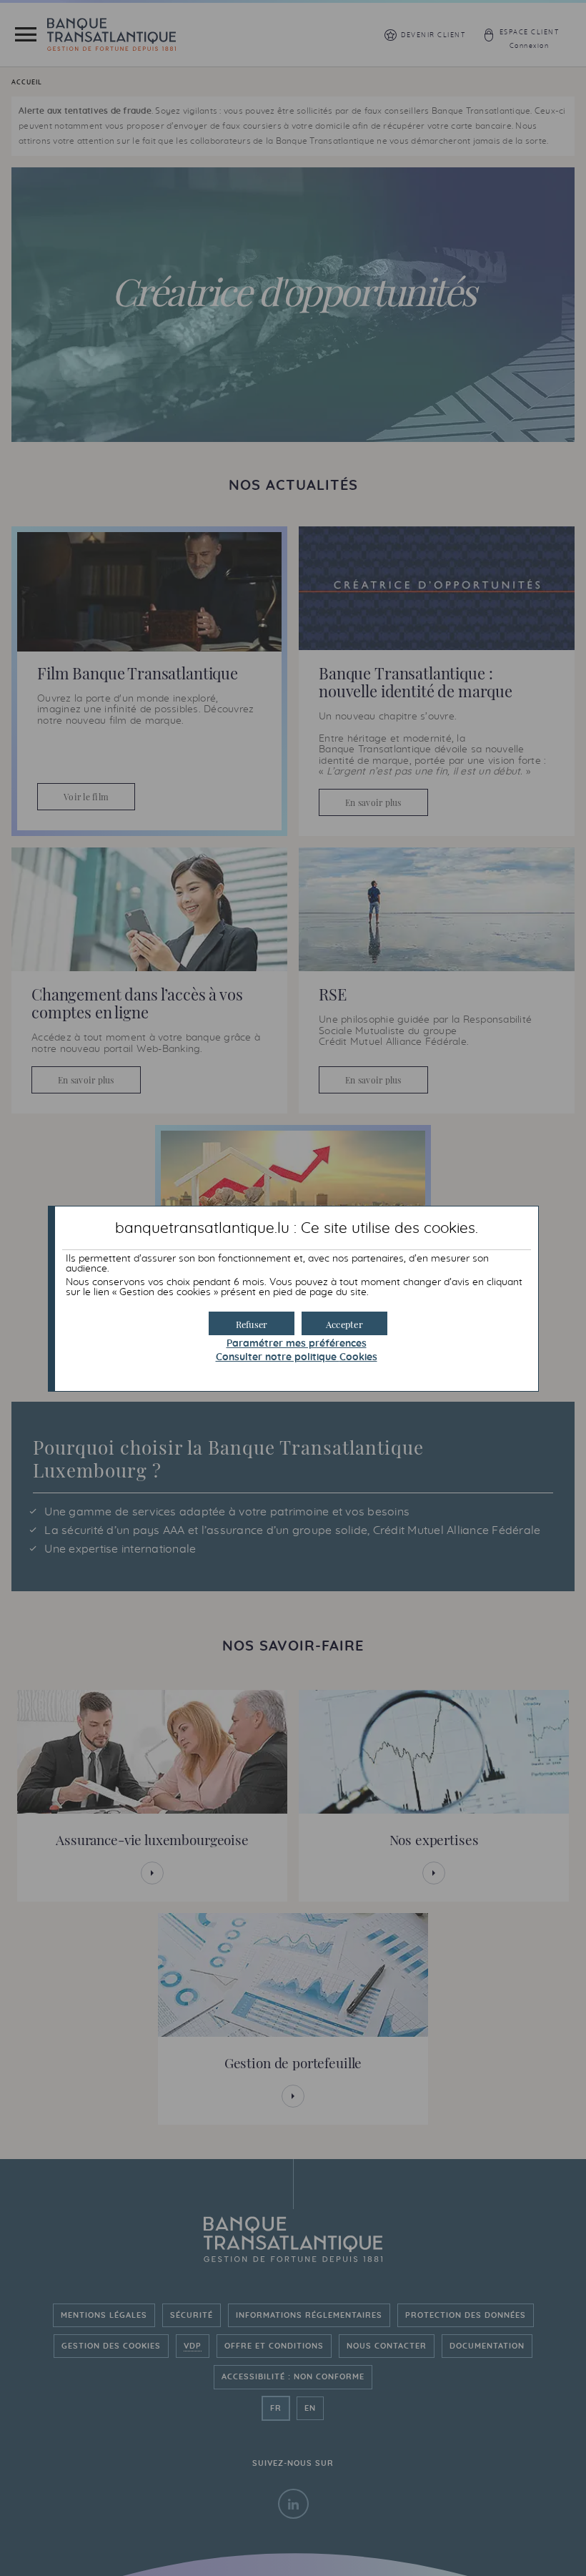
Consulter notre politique (297, 1357)
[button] (344, 1323)
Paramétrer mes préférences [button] (297, 1344)
